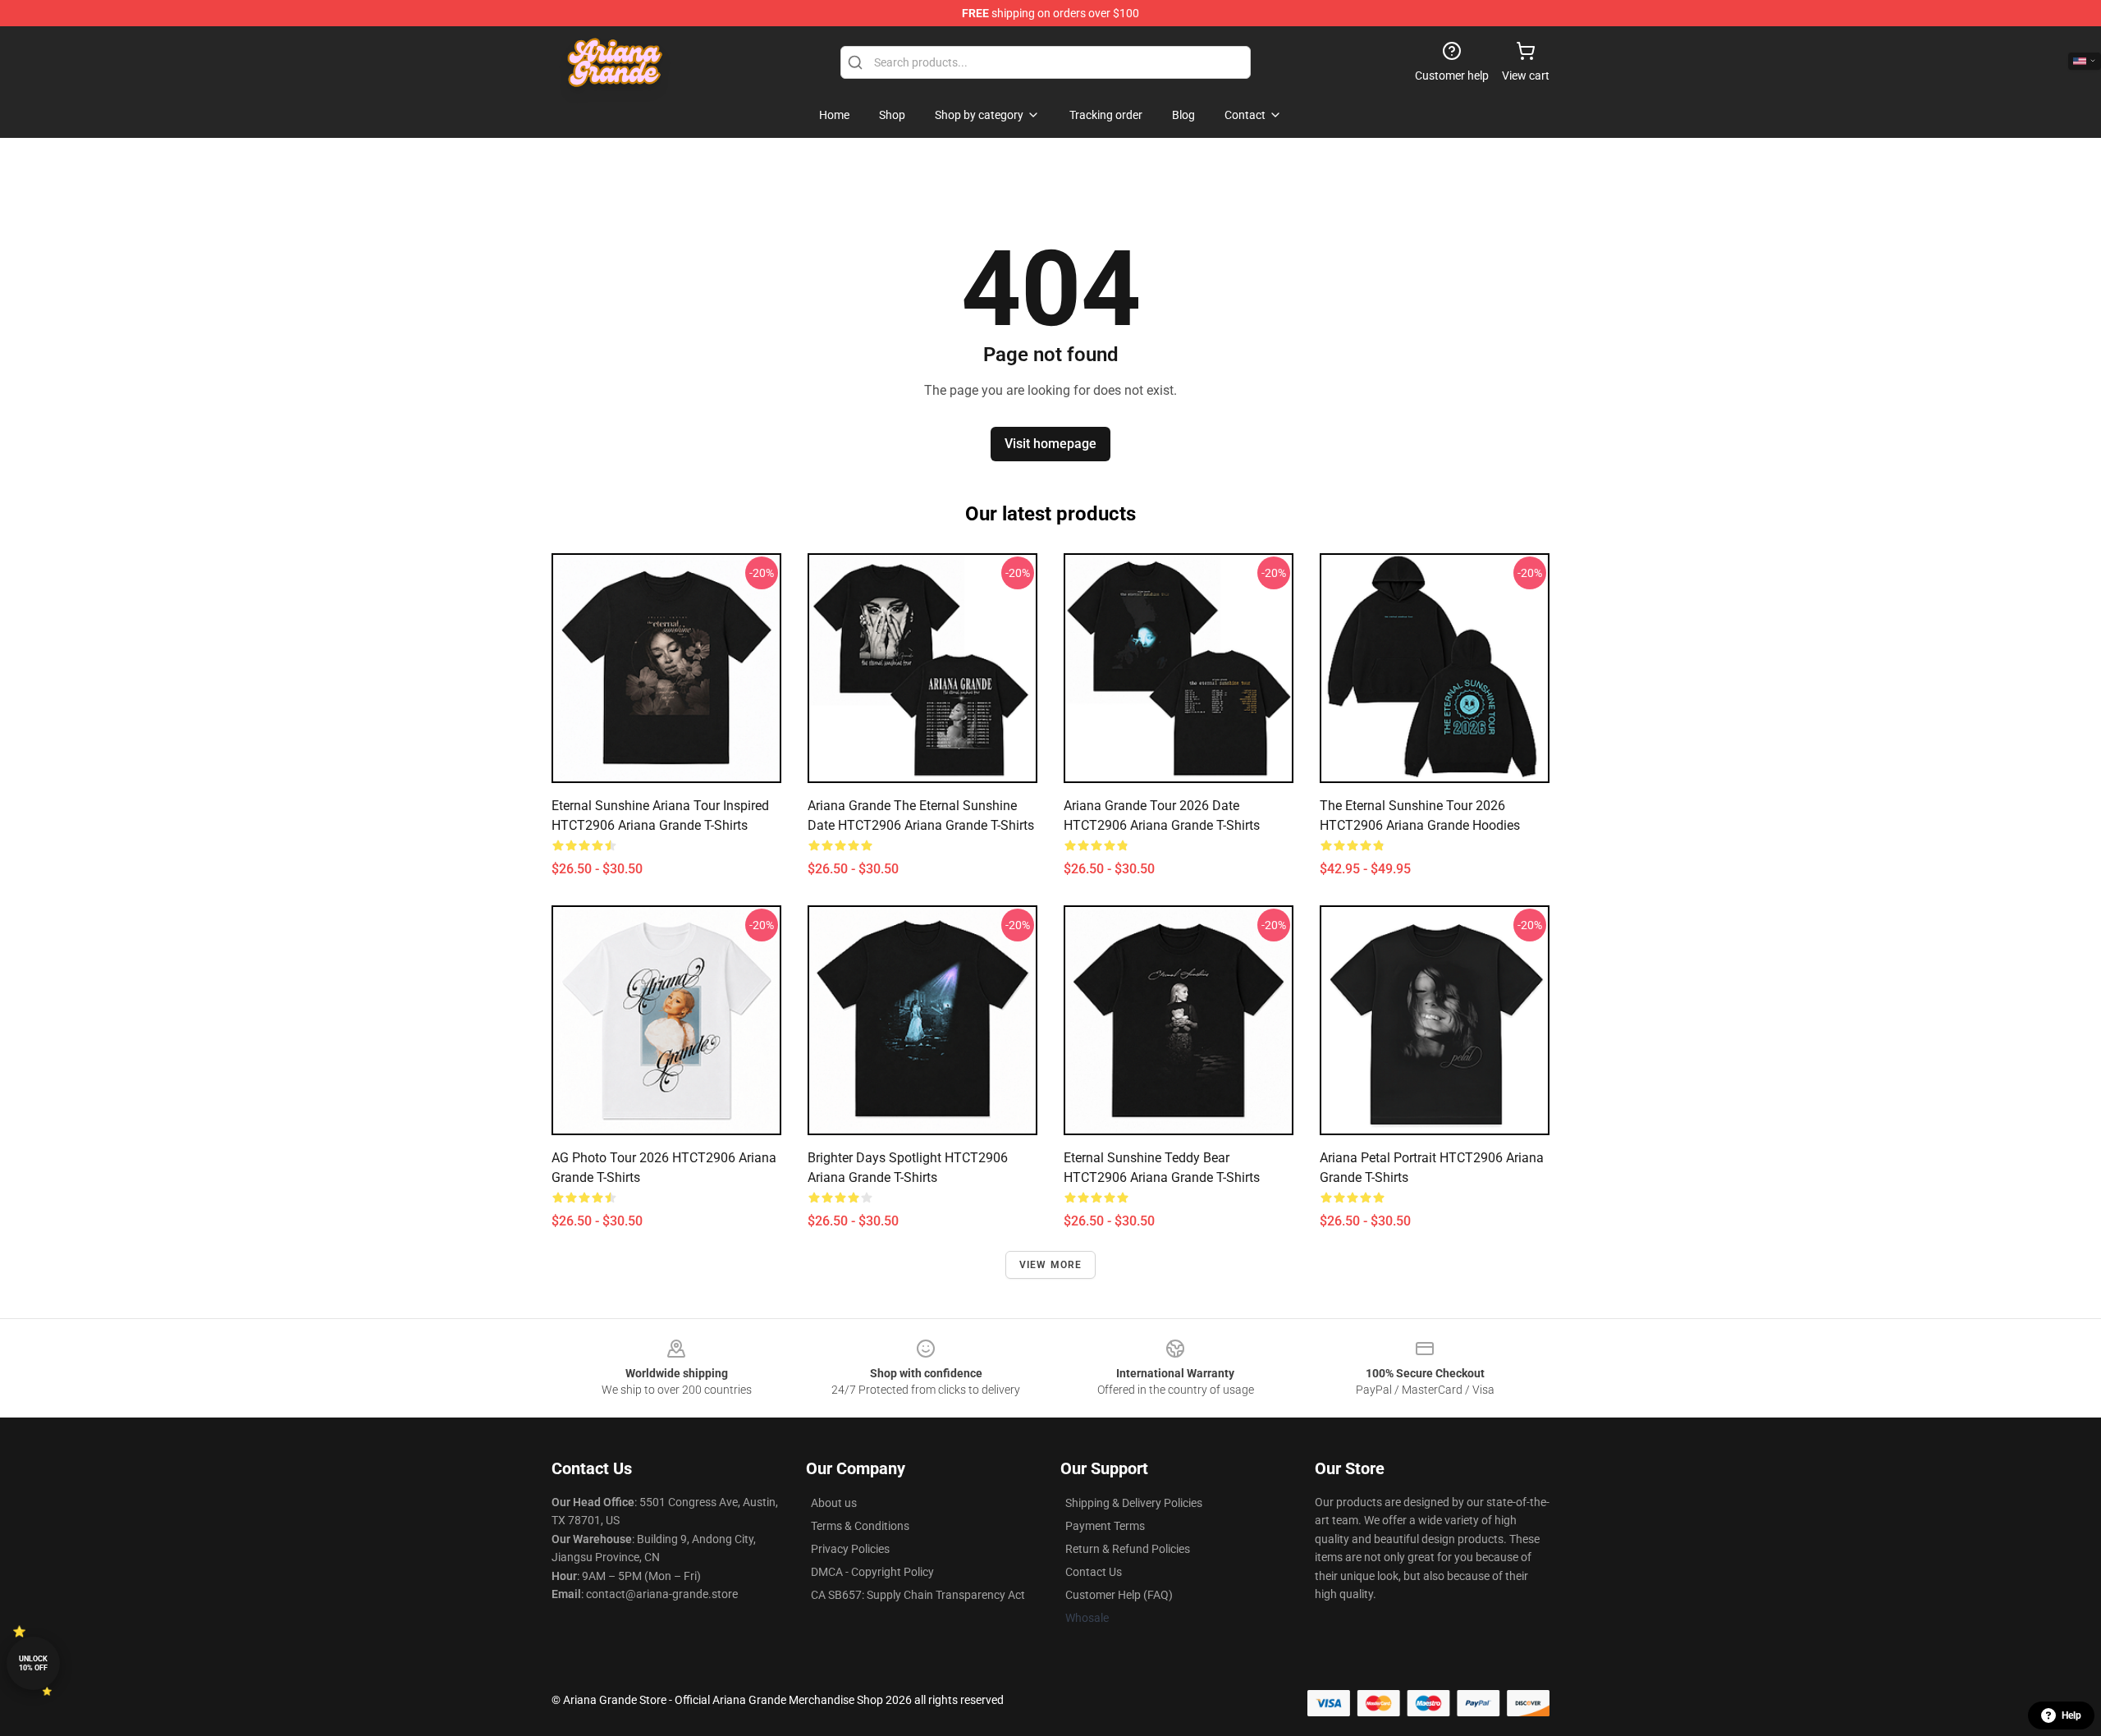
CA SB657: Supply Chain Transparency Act (918, 1595)
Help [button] (2071, 1715)
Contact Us (1094, 1572)
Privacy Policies (850, 1549)
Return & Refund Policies (1128, 1549)
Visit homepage (1050, 444)
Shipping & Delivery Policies (1134, 1503)
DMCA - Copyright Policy (872, 1572)
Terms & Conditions (860, 1526)
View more (1051, 1265)
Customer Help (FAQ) (1119, 1595)
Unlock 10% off (33, 1663)
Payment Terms (1105, 1526)
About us (834, 1503)
